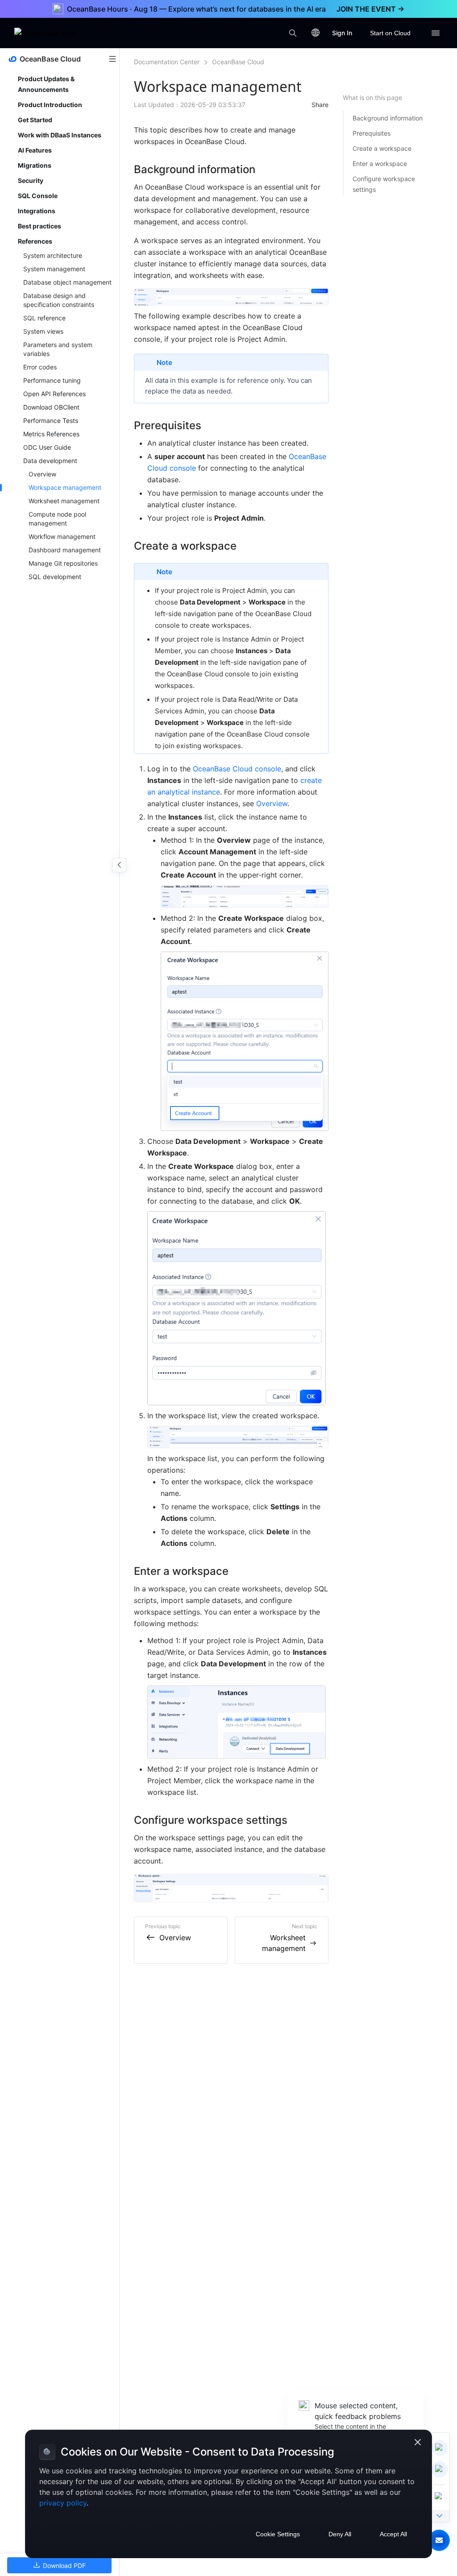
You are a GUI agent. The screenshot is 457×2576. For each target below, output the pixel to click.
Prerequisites (372, 133)
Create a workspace (382, 148)
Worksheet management (284, 1943)
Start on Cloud (390, 33)
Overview (272, 803)
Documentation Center (167, 62)
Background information (388, 118)
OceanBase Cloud (238, 62)
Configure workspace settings (384, 184)
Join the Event (370, 9)
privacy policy (63, 2503)
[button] (439, 2540)
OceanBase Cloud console (237, 769)
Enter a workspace (380, 164)
